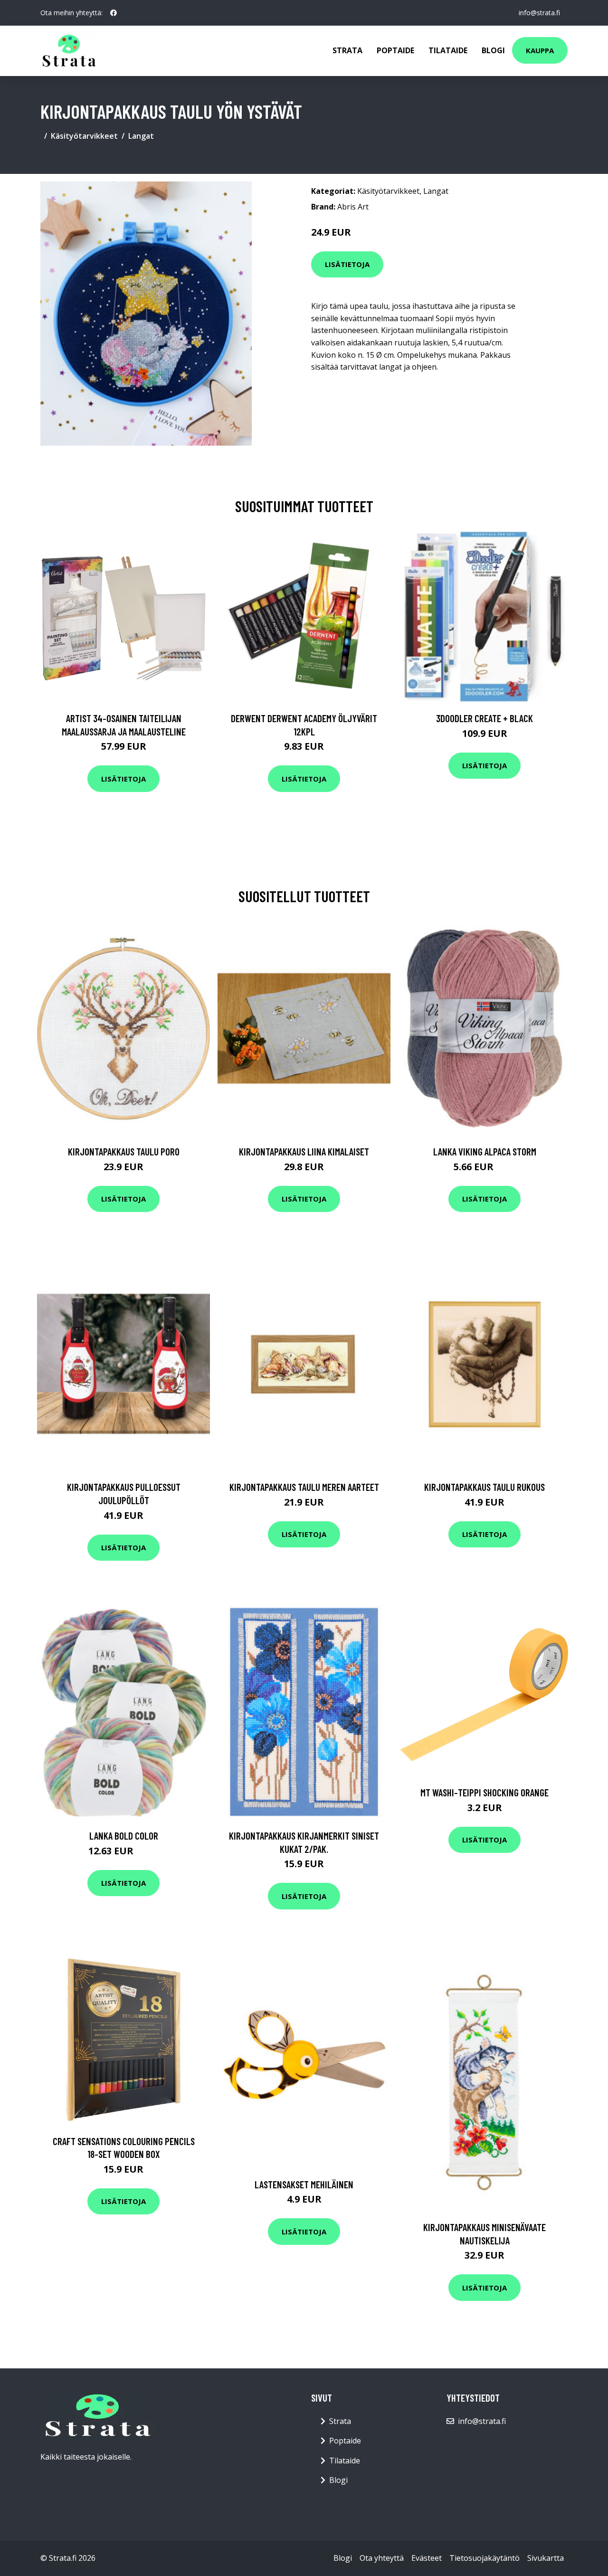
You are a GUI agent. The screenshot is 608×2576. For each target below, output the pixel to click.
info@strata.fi (539, 13)
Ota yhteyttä (382, 2558)
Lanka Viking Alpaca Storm (485, 1151)
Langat (141, 136)
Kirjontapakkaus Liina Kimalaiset (304, 1151)
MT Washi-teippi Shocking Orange (484, 1792)
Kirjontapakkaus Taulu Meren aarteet (304, 1487)
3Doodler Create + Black (484, 718)
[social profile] (114, 13)
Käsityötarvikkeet (84, 136)
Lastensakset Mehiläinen (304, 2184)
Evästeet (427, 2558)
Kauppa (540, 50)
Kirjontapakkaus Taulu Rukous (484, 1487)
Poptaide (395, 50)
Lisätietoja (347, 264)
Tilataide (448, 50)
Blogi (493, 50)
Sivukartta (546, 2558)
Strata (347, 50)
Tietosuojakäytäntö (484, 2558)
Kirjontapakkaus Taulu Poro (124, 1151)
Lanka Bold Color (124, 1836)
